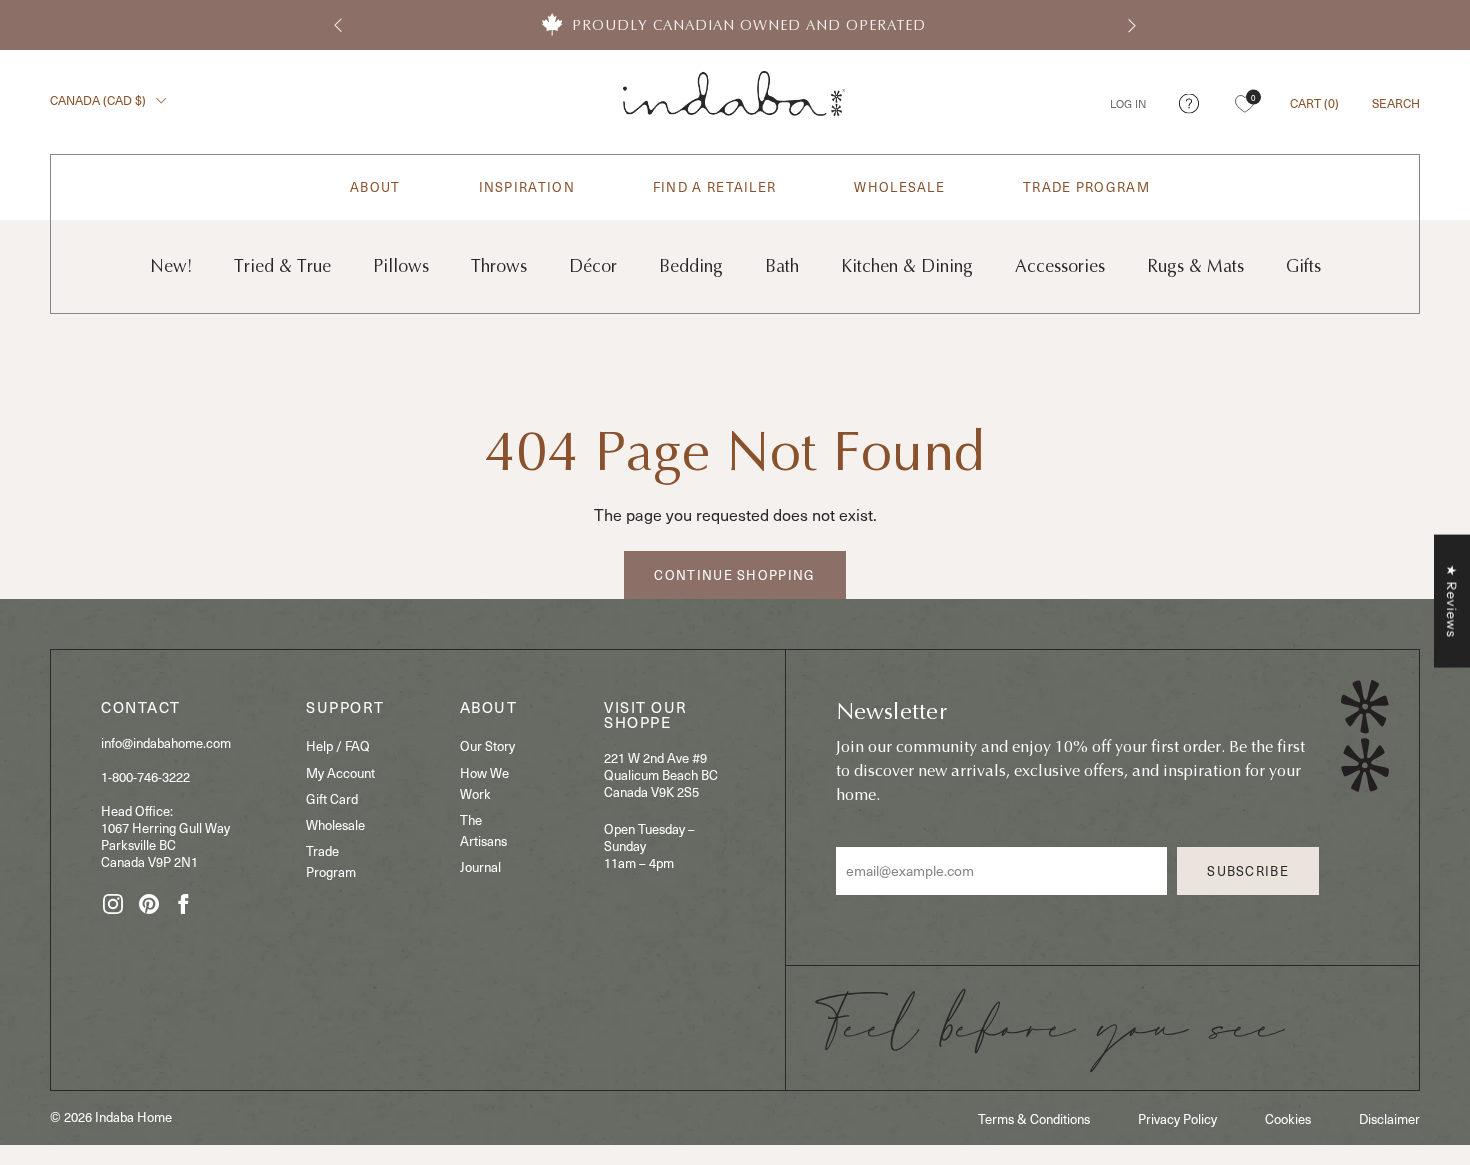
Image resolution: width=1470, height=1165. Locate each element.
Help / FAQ (338, 746)
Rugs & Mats (1195, 266)
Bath (782, 266)
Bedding (691, 266)
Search (1396, 102)
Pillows (401, 266)
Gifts (1303, 266)
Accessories (1060, 266)
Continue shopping (734, 575)
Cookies (1288, 1119)
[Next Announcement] (1132, 25)
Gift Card (332, 799)
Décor (593, 266)
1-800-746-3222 (145, 777)
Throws (499, 266)
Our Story (487, 746)
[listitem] (735, 25)
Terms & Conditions (1034, 1119)
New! (171, 266)
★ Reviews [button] (1452, 600)
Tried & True (282, 266)
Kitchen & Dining (907, 266)
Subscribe (1248, 871)
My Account (340, 773)
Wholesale (899, 187)
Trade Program (1086, 187)
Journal (480, 867)
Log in (1128, 103)
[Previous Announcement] (338, 25)
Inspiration (527, 187)
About (375, 187)
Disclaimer (1389, 1119)
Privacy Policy (1177, 1119)
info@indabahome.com (166, 743)
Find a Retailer (715, 187)
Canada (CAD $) (99, 99)
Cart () (1314, 102)
